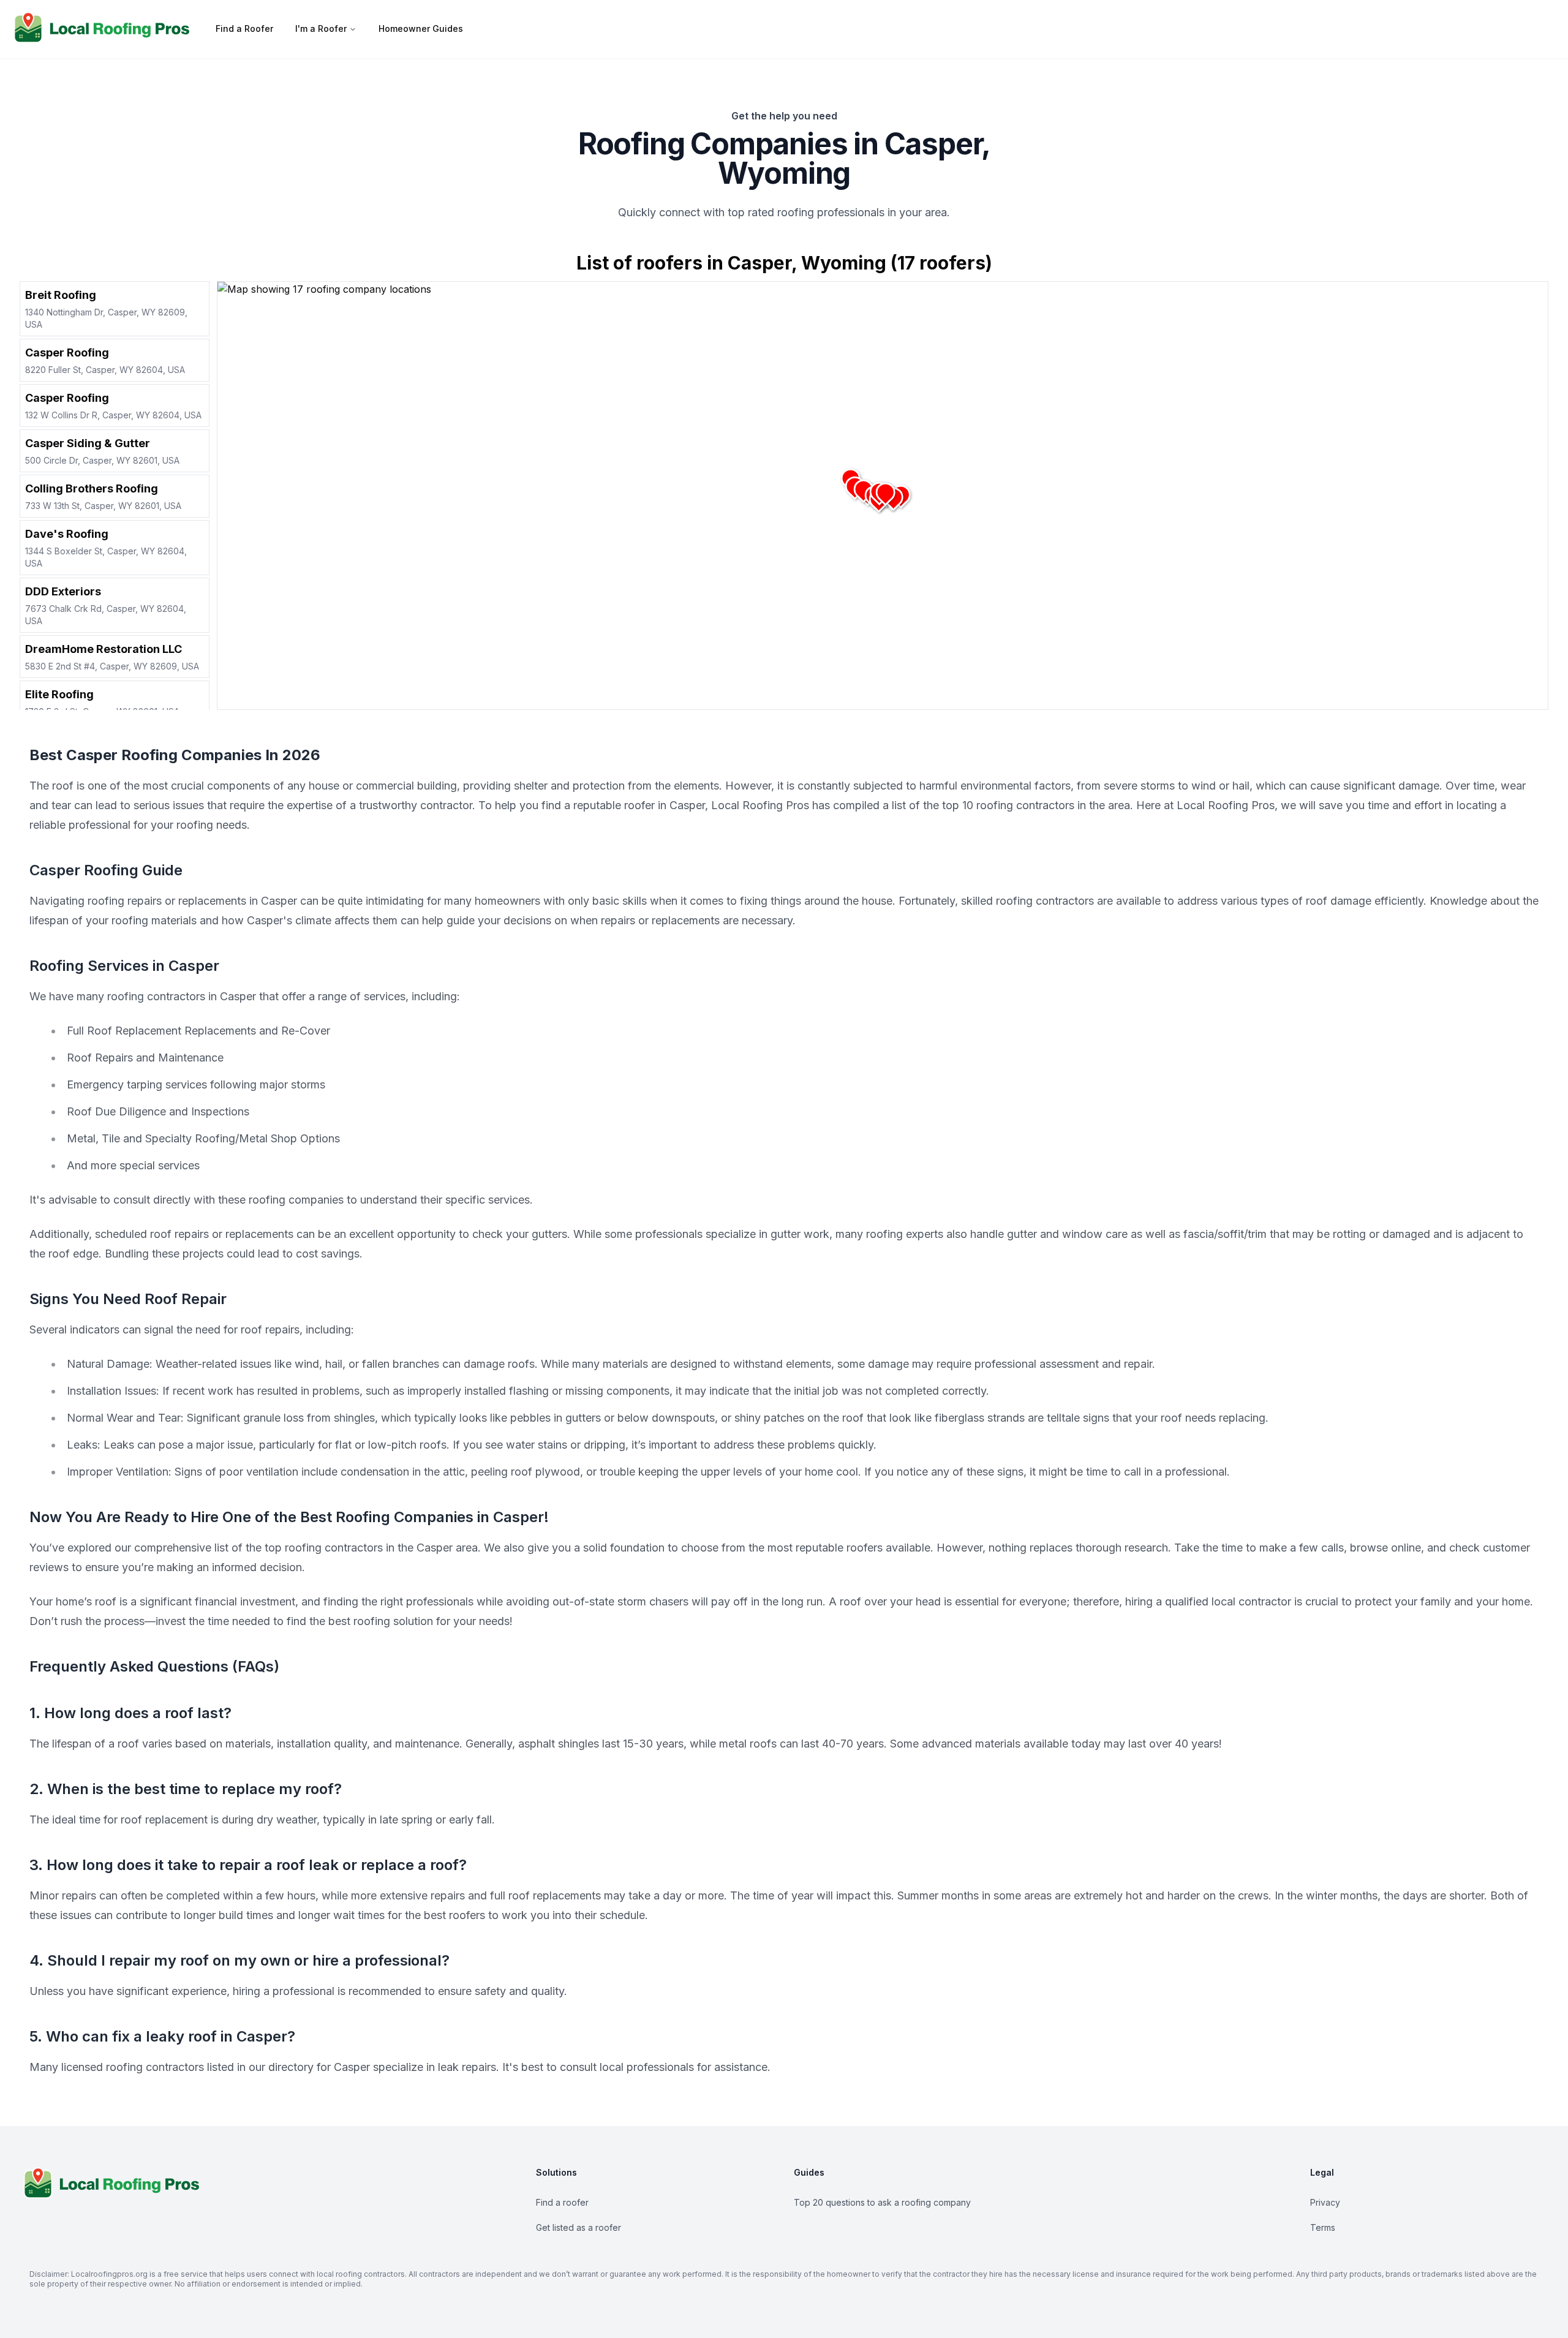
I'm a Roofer (321, 28)
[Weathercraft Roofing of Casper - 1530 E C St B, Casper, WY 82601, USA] (885, 492)
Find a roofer (562, 2202)
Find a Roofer (244, 28)
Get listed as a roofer (579, 2227)
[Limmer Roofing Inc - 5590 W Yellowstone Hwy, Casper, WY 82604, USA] (863, 489)
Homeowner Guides (421, 28)
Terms (1323, 2227)
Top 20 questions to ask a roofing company (882, 2202)
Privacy (1325, 2202)
